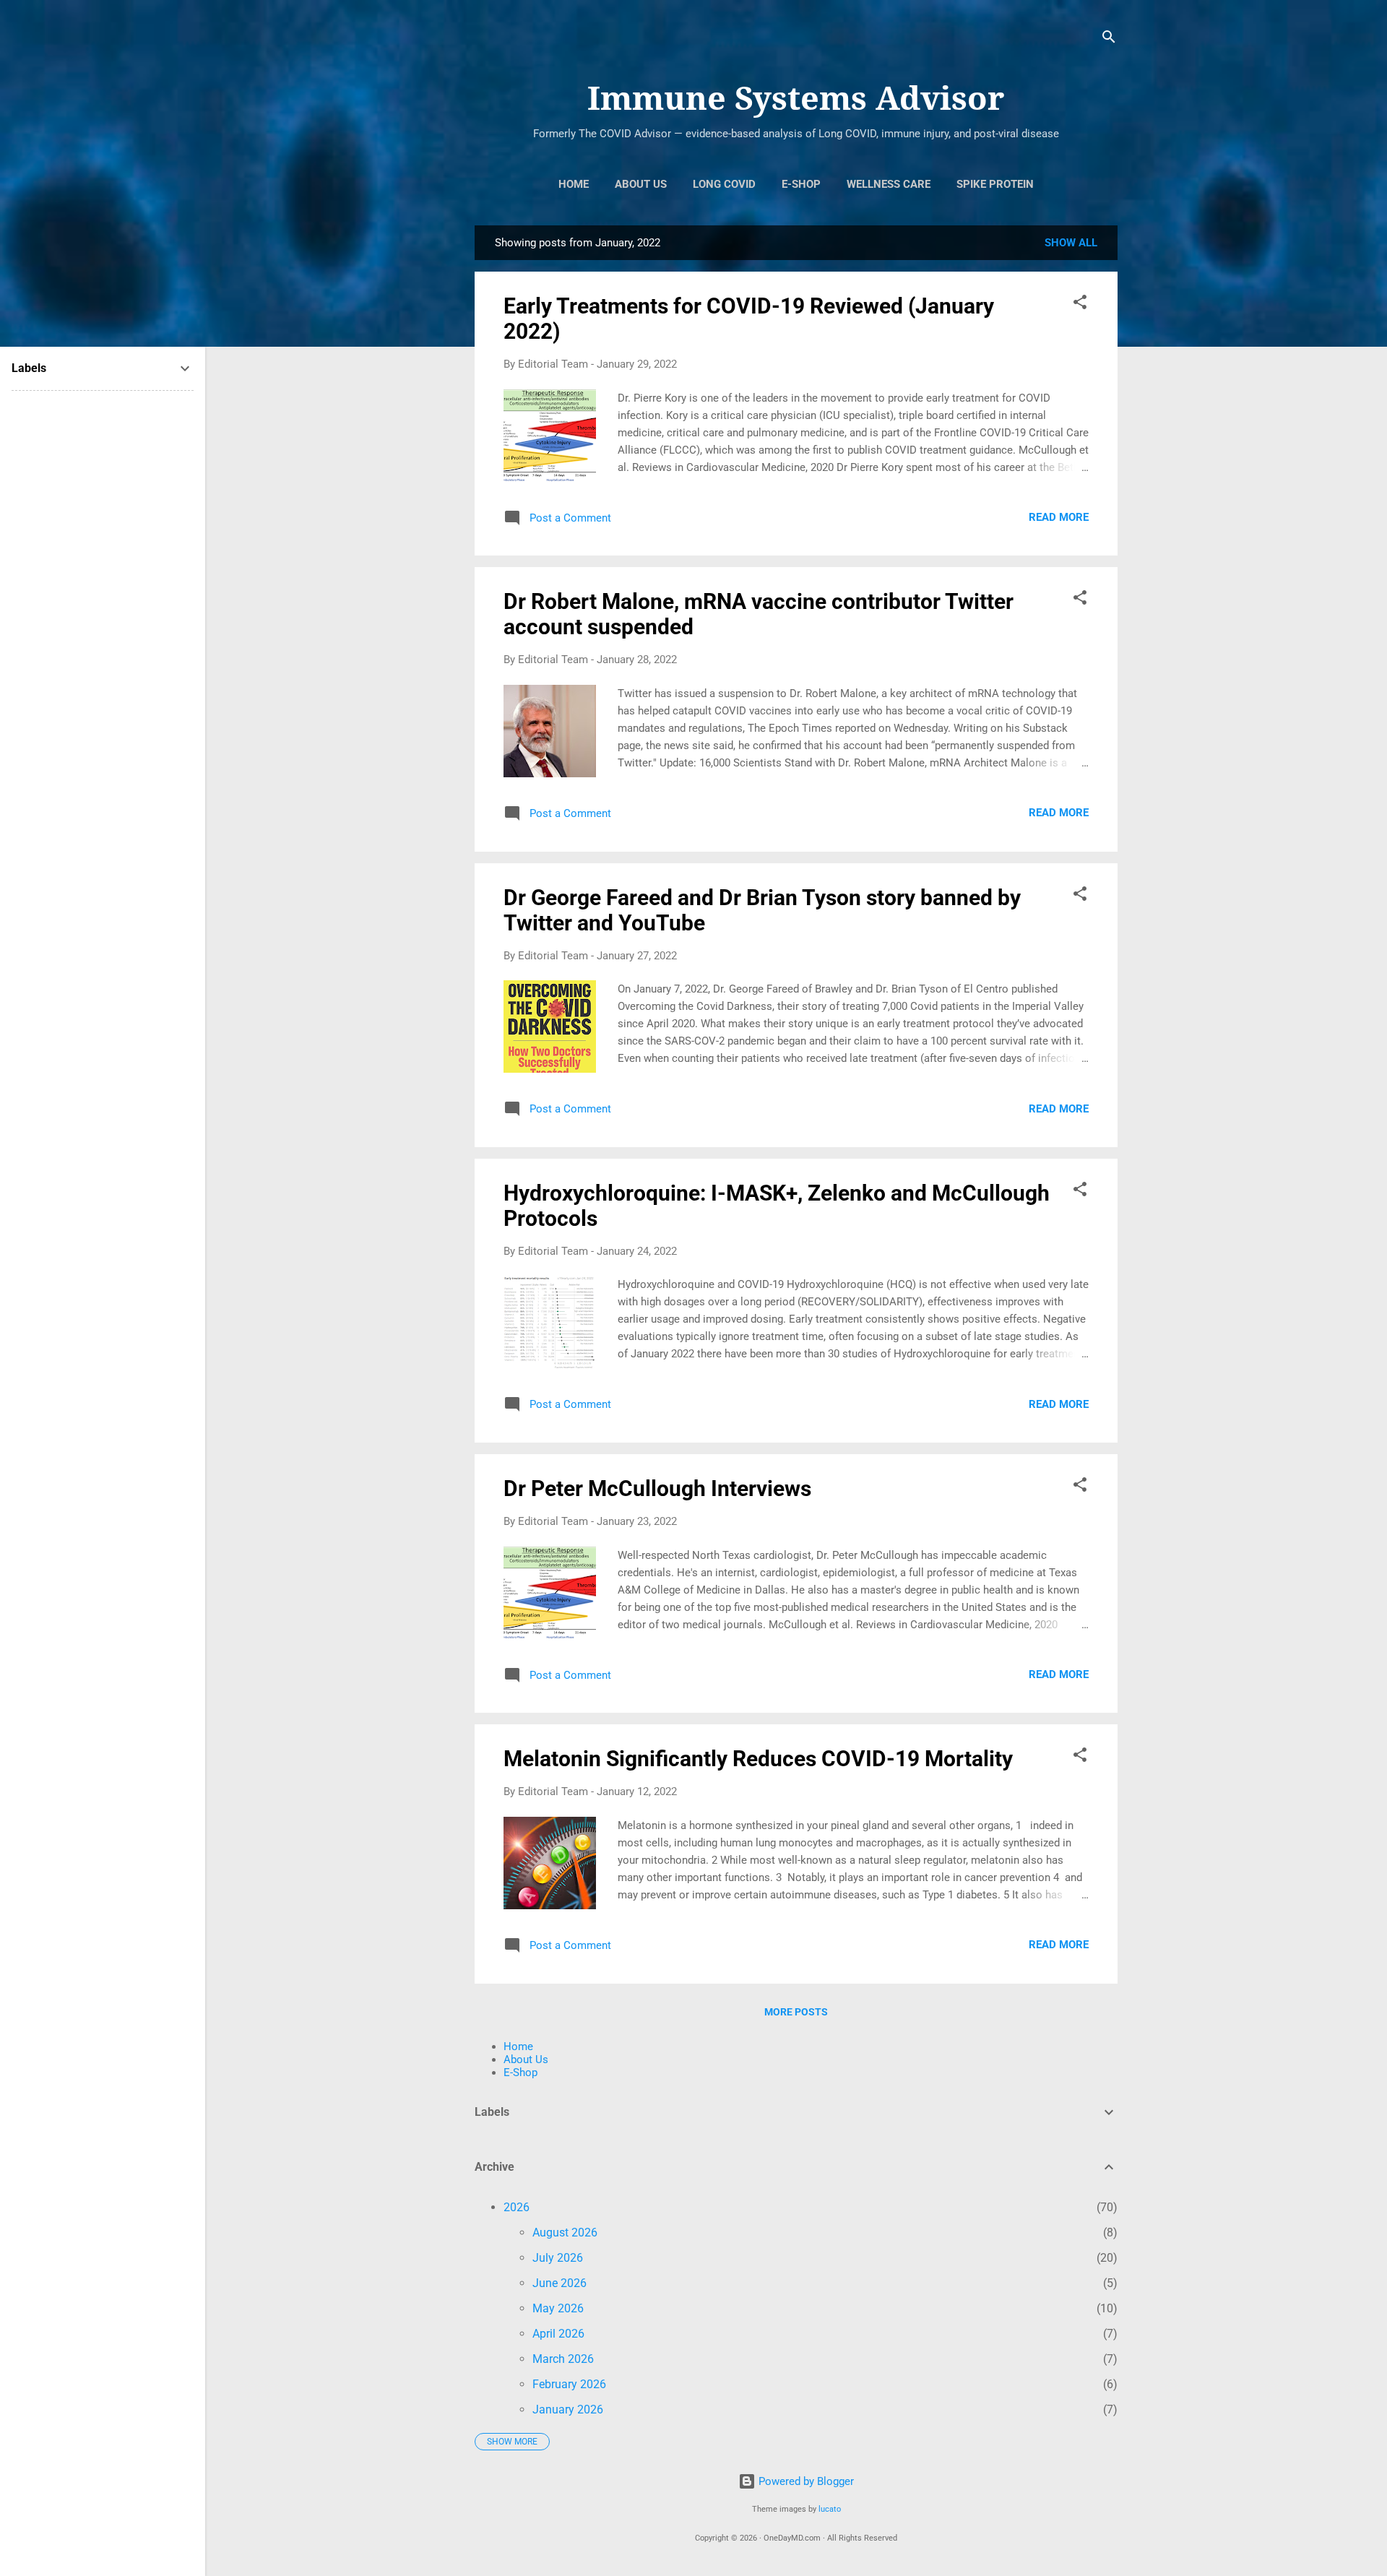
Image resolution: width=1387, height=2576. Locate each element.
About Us (641, 184)
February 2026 (569, 2384)
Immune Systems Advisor (796, 99)
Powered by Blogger (805, 2481)
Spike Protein (995, 184)
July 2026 (558, 2258)
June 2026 (559, 2283)
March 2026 (563, 2359)
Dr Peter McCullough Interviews (657, 1488)
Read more (1059, 517)
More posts (796, 2012)
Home (574, 184)
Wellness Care (889, 184)
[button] (1080, 304)
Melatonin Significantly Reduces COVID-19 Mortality (758, 1759)
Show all (1071, 243)
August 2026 (565, 2233)
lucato (830, 2509)
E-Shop (801, 184)
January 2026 (568, 2409)
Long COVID (724, 184)
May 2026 (558, 2308)
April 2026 (558, 2334)
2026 (517, 2207)
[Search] (1109, 39)
